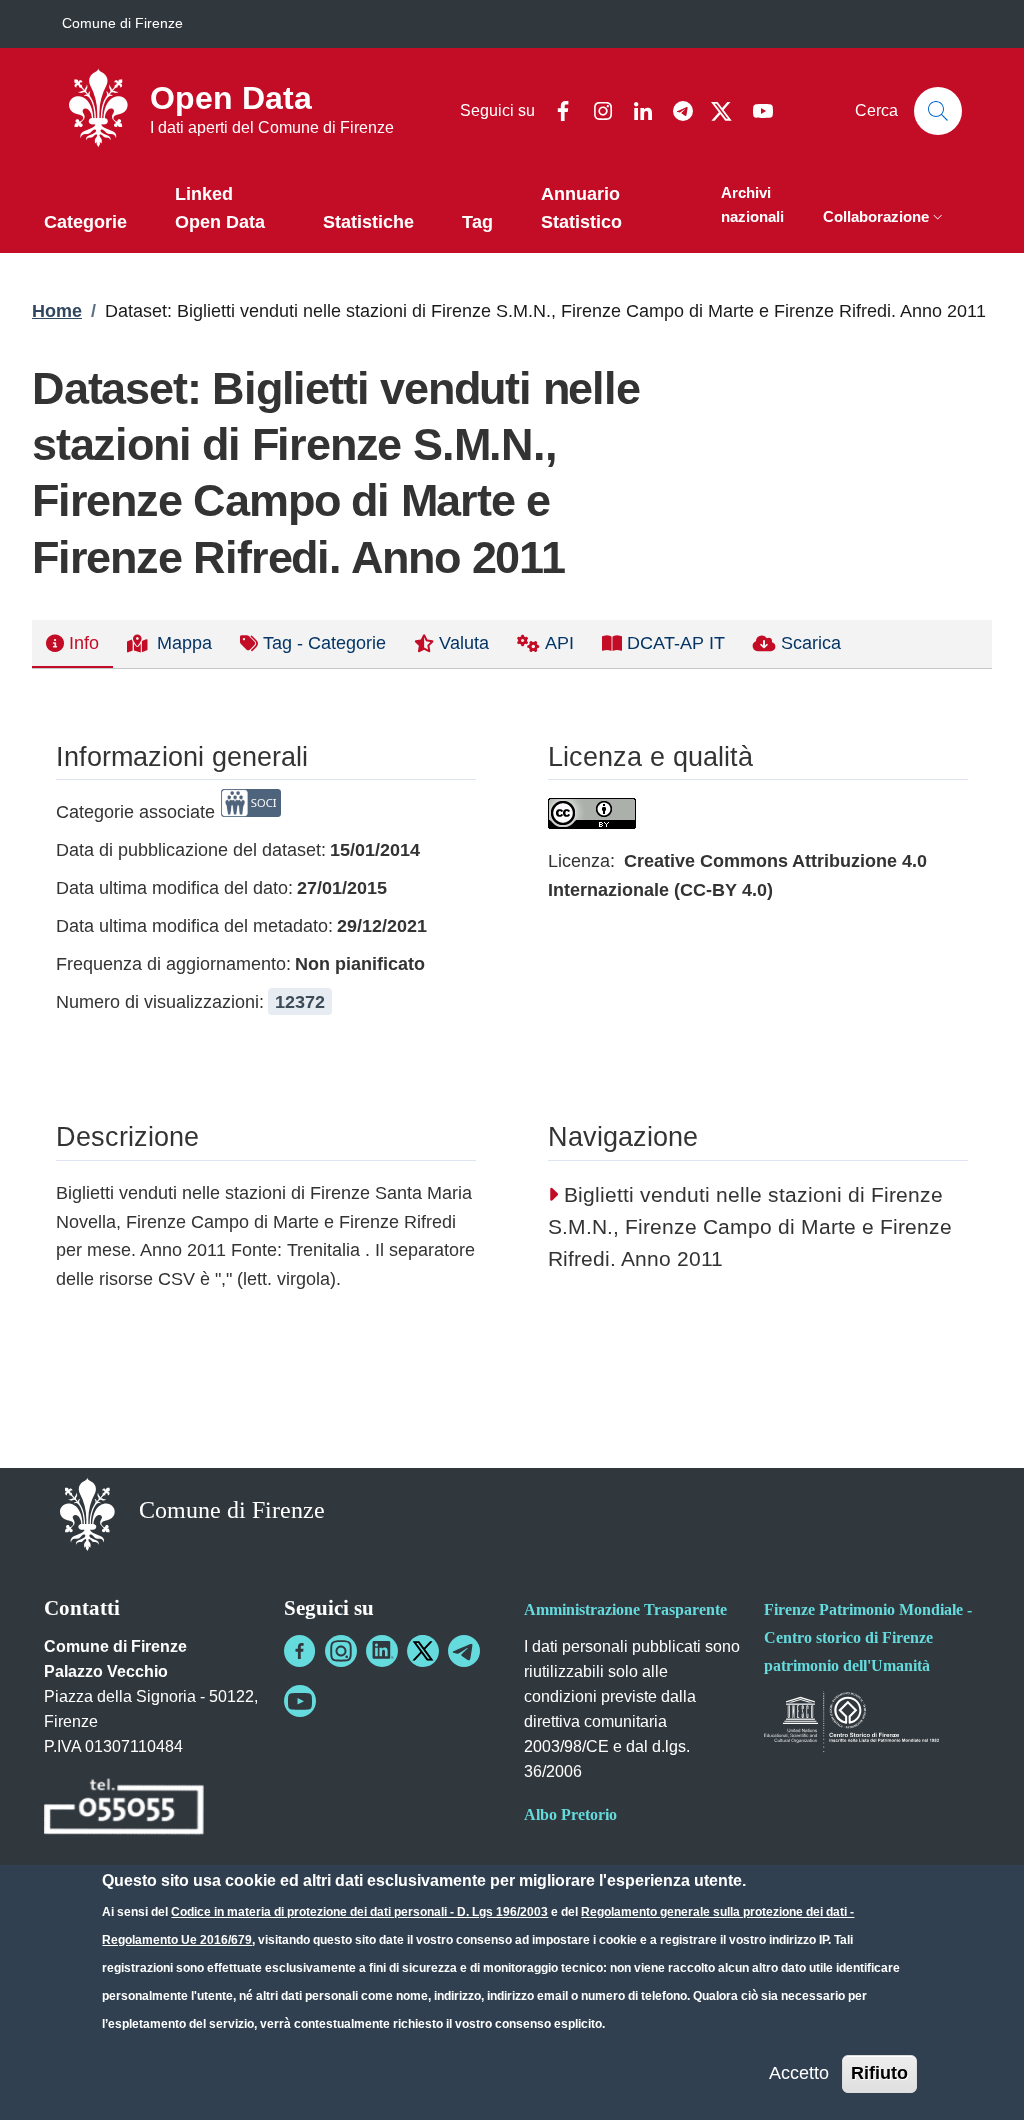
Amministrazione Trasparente (625, 1609)
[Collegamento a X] (423, 1651)
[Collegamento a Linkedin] (382, 1651)
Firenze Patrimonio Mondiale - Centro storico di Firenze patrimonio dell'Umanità (868, 1637)
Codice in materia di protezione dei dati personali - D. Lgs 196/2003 (359, 1912)
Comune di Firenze (122, 23)
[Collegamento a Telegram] (464, 1651)
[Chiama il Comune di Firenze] (124, 1809)
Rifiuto (879, 2073)
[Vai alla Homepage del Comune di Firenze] (87, 1512)
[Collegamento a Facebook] (300, 1651)
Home (57, 311)
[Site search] (938, 111)
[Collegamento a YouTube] (300, 1701)
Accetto (799, 2073)
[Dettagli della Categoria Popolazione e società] (251, 812)
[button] (885, 218)
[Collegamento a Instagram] (341, 1651)
